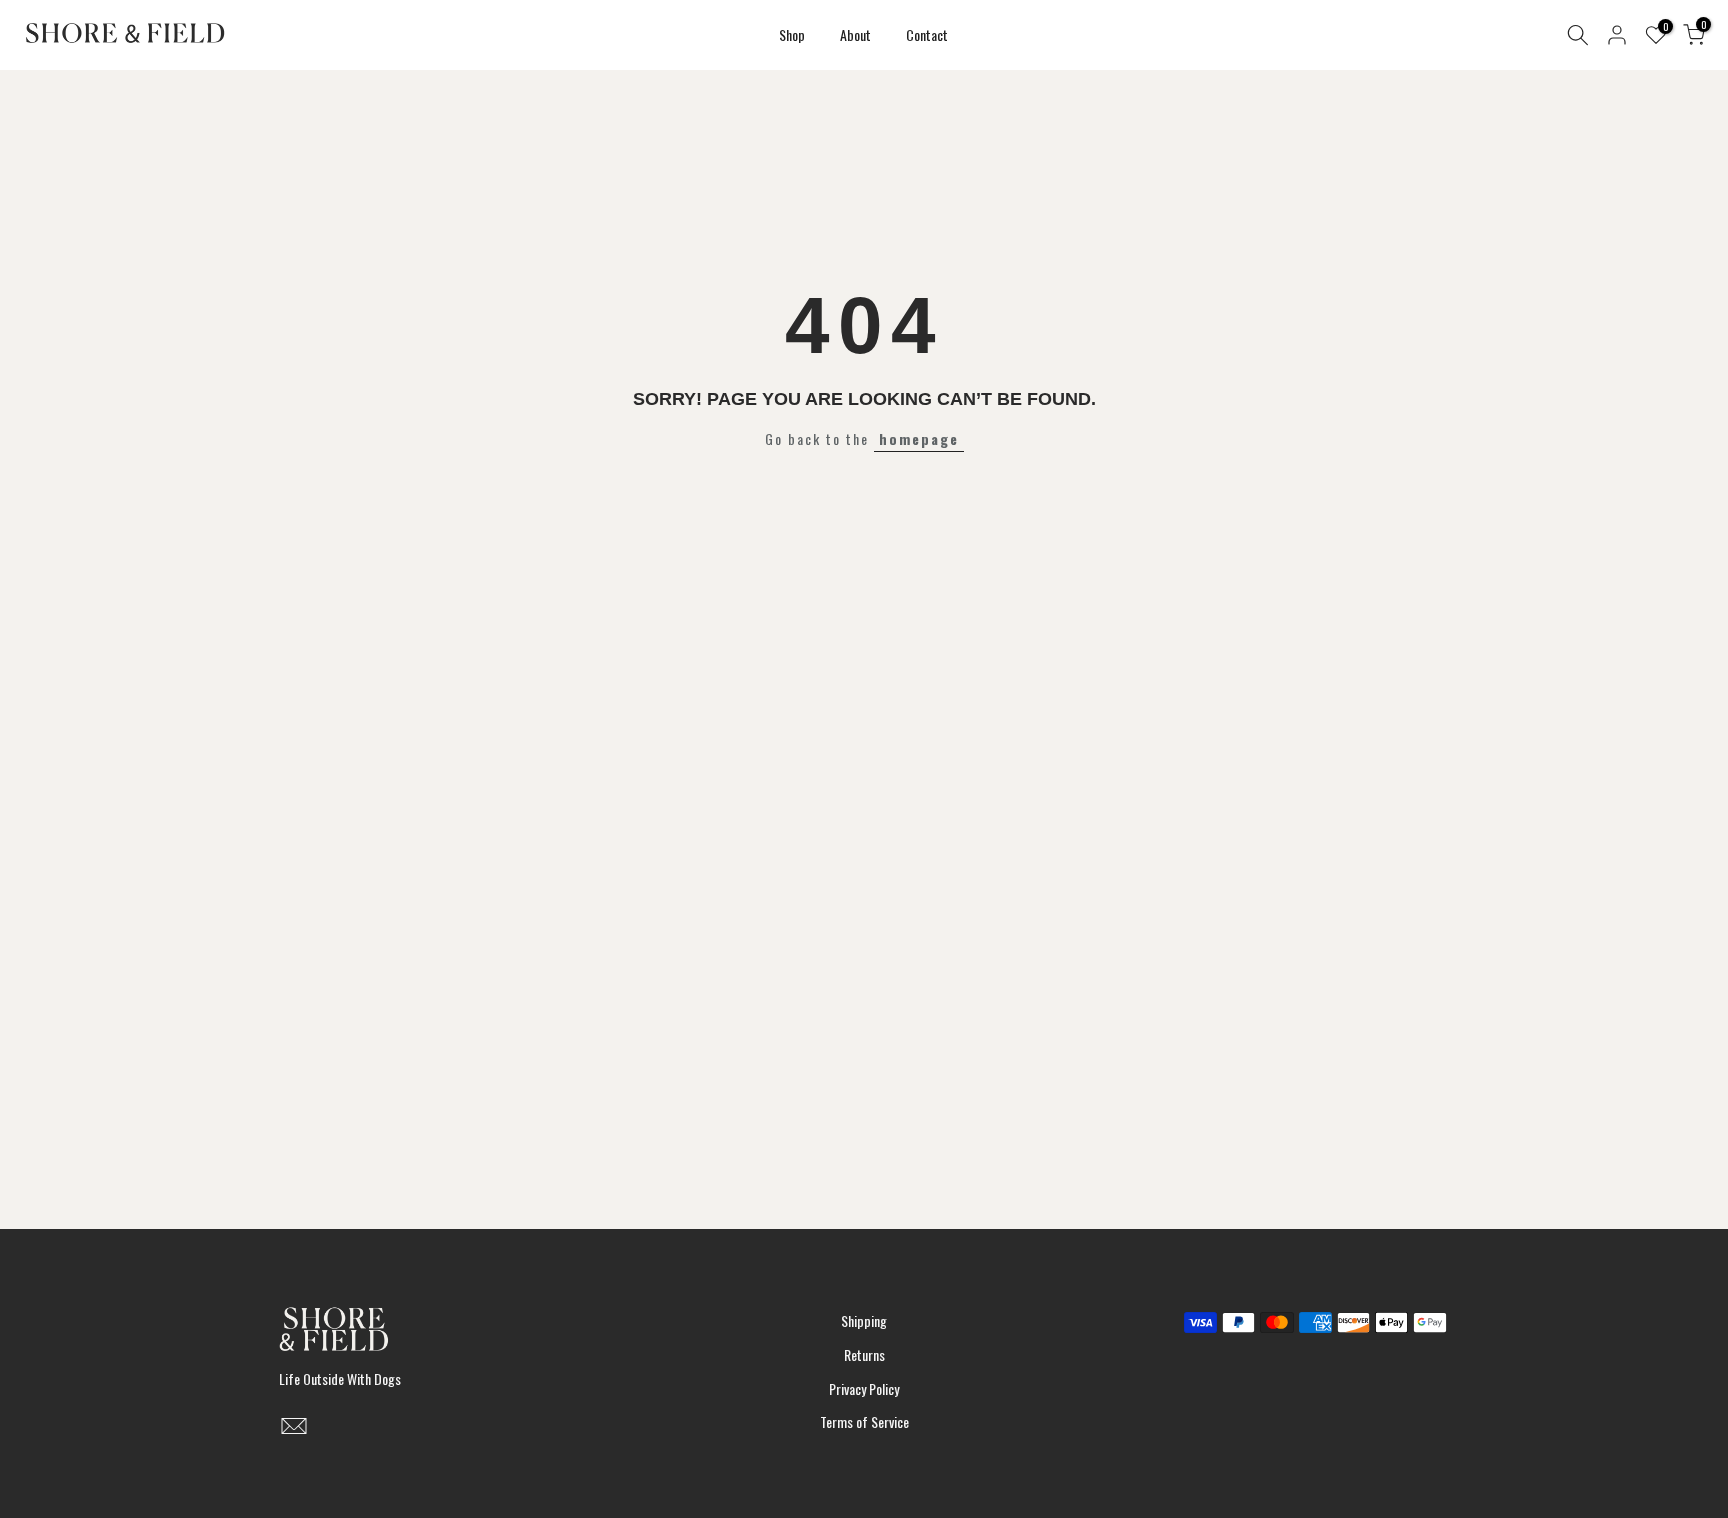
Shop (792, 34)
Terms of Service (864, 1421)
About (855, 34)
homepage (919, 438)
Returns (864, 1354)
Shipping (864, 1320)
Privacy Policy (864, 1388)
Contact (927, 34)
